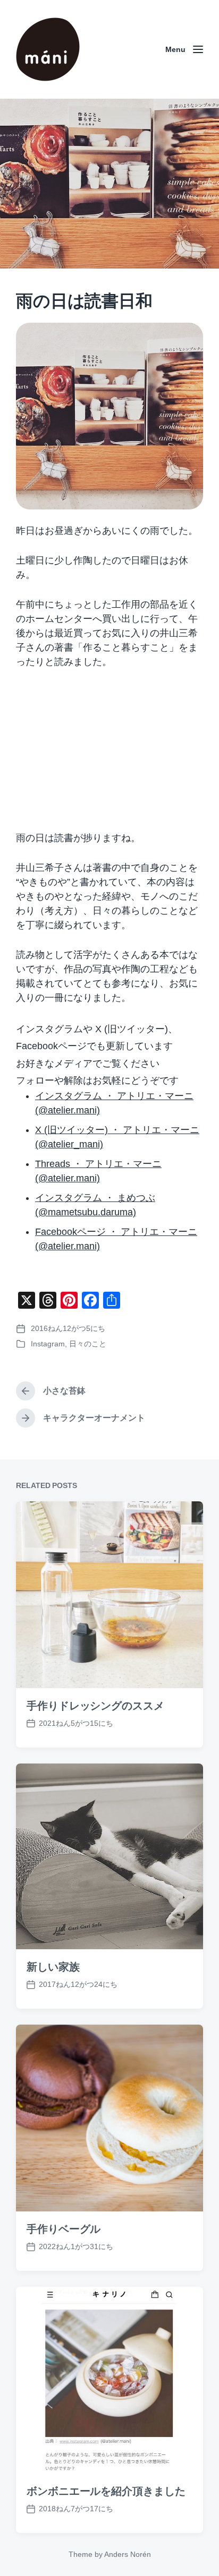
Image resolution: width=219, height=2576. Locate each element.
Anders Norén (128, 2554)
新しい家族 (53, 1967)
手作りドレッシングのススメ (95, 1706)
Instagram (48, 1344)
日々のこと (88, 1344)
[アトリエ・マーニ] (48, 49)
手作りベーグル (64, 2229)
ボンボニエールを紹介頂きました (106, 2491)
